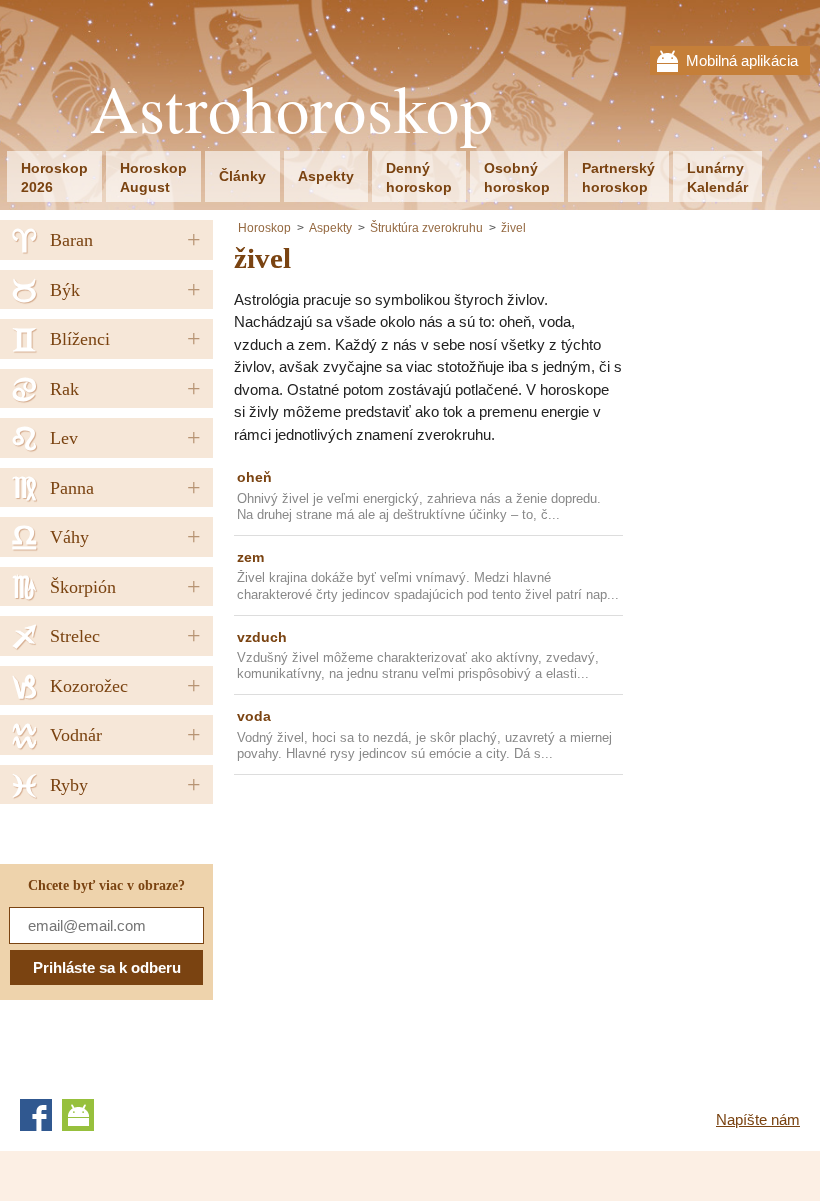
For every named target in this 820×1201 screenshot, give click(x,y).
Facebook (36, 1115)
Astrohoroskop (292, 108)
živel (513, 228)
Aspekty (326, 176)
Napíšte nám (758, 1119)
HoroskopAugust (153, 177)
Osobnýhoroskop (517, 177)
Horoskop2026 (54, 177)
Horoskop (264, 228)
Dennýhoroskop (419, 177)
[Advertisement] (402, 930)
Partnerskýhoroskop (618, 177)
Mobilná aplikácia (742, 60)
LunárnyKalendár (717, 177)
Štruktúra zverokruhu (426, 228)
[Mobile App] (78, 1115)
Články (242, 176)
